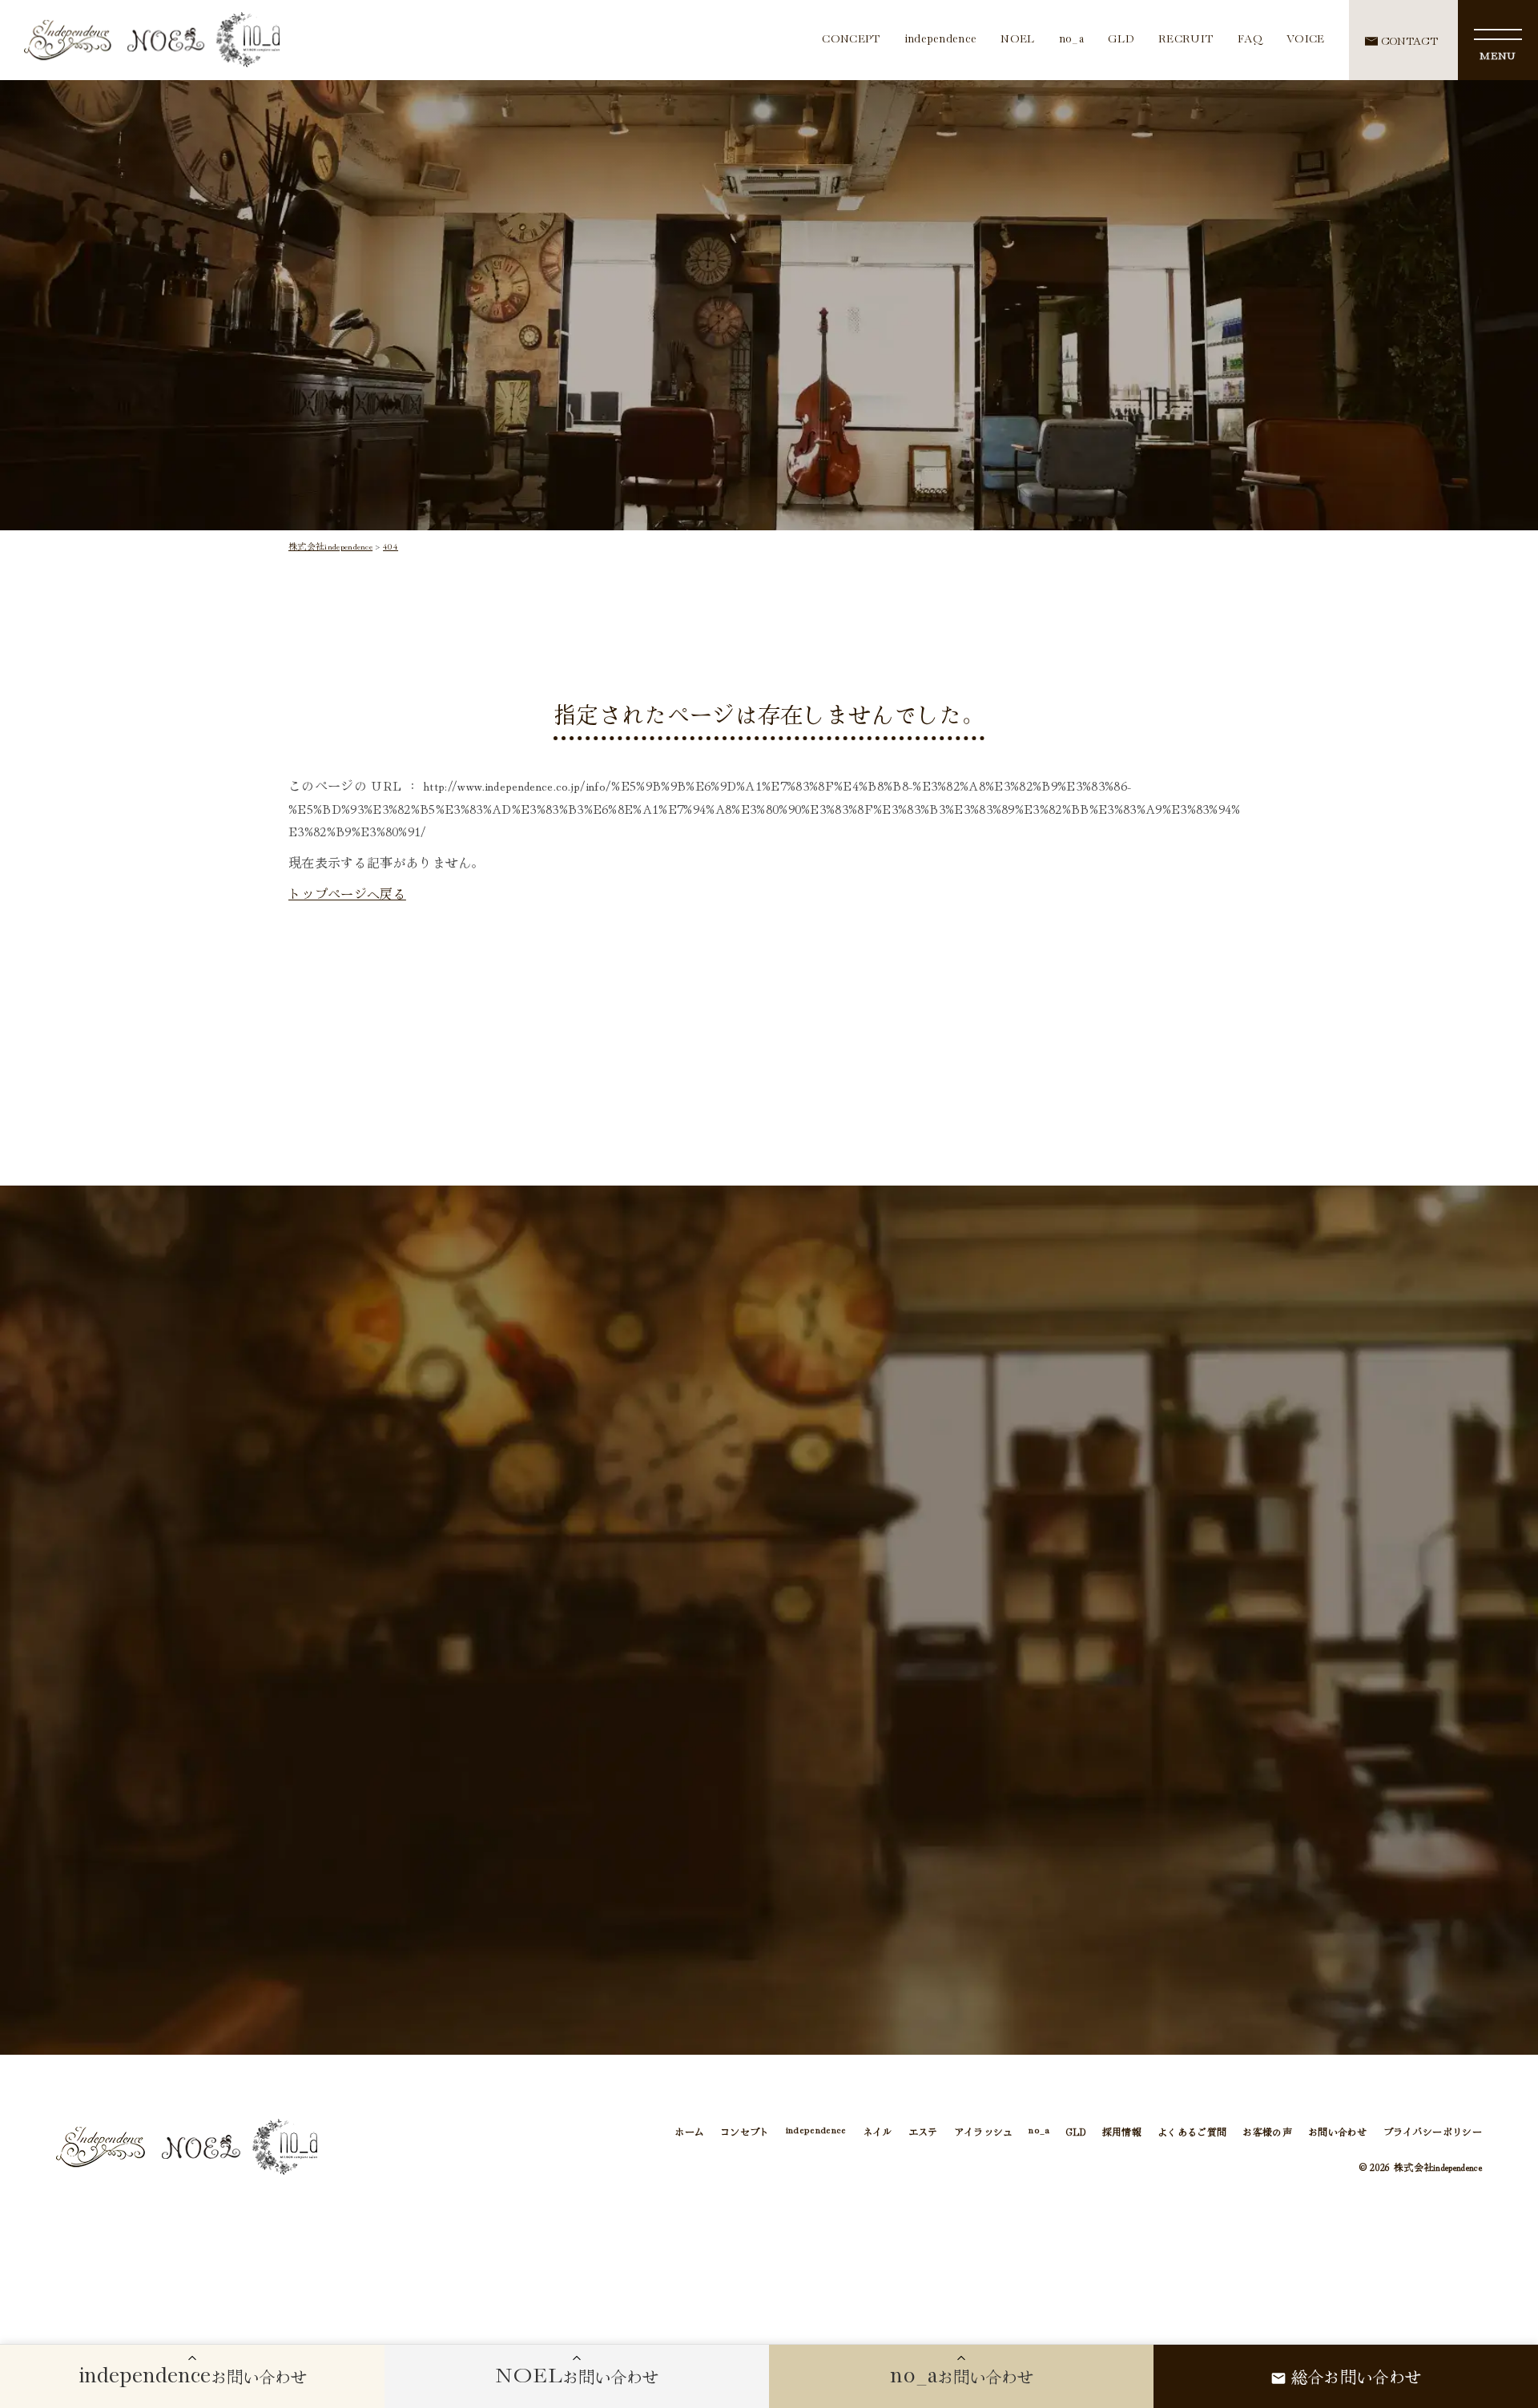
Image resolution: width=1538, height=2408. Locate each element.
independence (941, 40)
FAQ (1250, 40)
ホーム (689, 2131)
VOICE (1306, 40)
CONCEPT (851, 40)
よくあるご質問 (1192, 2131)
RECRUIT (1186, 40)
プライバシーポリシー (1433, 2131)
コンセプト (745, 2131)
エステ (923, 2131)
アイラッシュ (984, 2131)
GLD (1121, 40)
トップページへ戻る (347, 893)
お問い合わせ (1338, 2131)
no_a (1071, 40)
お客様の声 (1267, 2131)
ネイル (878, 2131)
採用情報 (1122, 2131)
